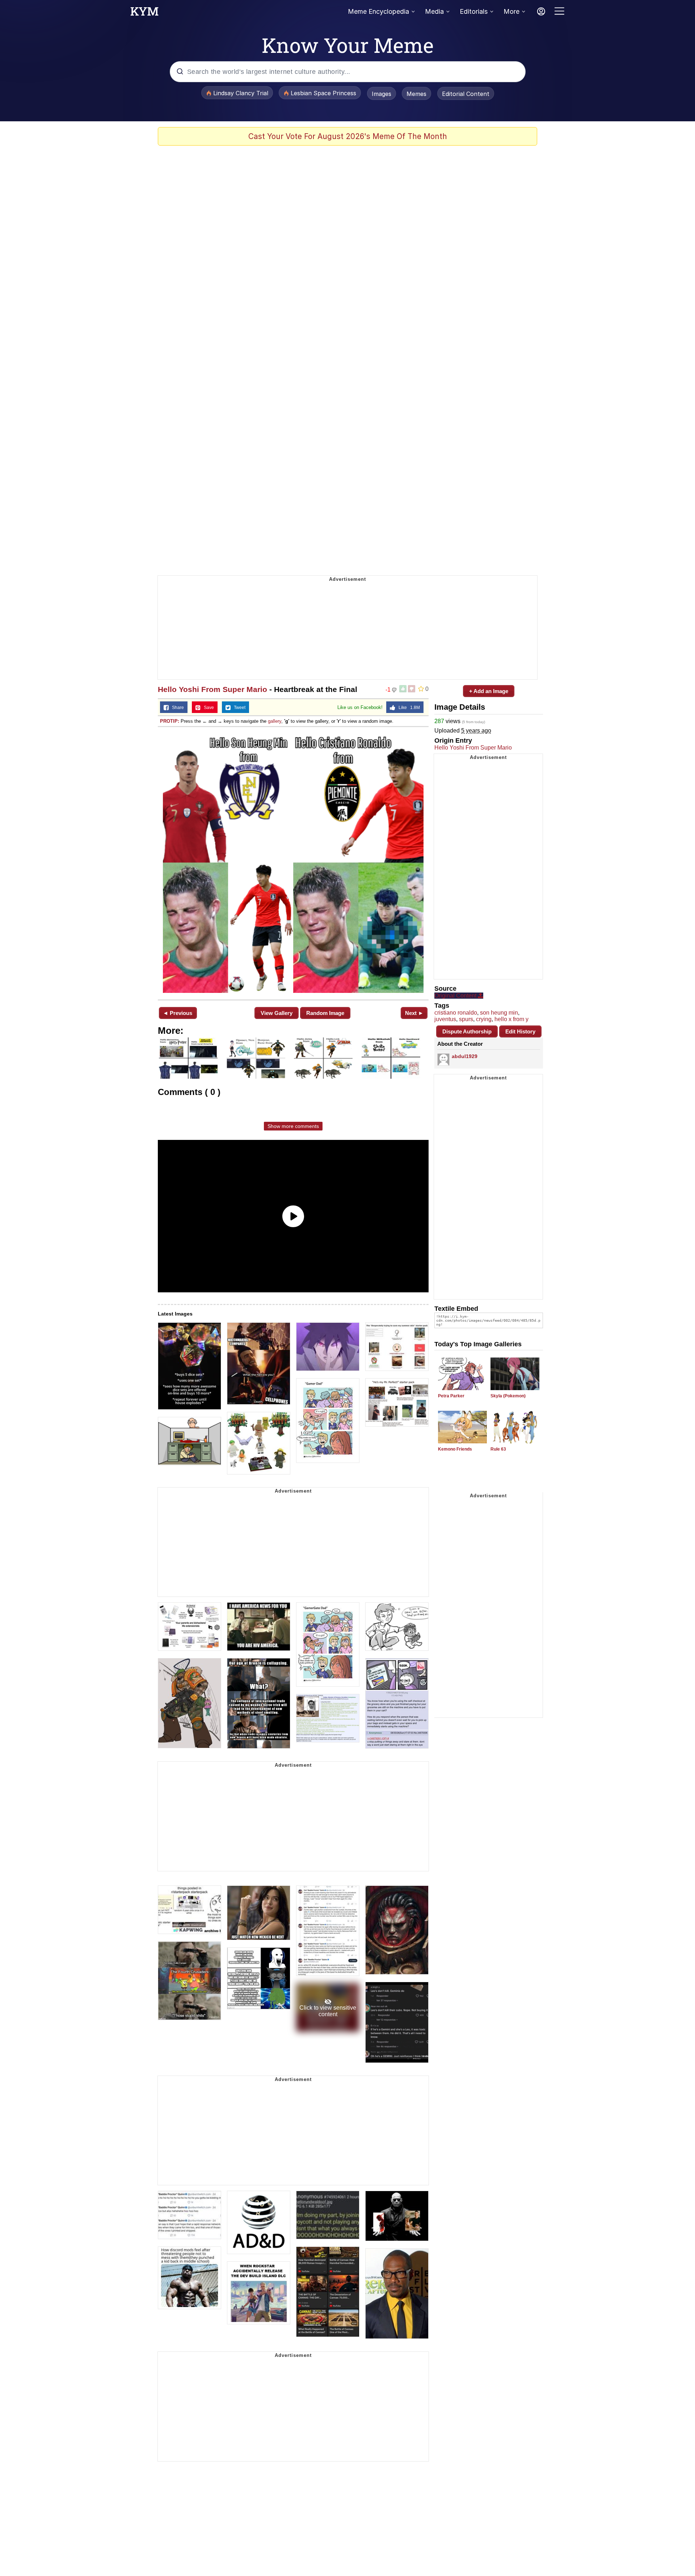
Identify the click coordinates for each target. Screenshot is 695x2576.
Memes (416, 94)
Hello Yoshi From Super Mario (212, 689)
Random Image (325, 1013)
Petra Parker (451, 1396)
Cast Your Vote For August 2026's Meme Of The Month (348, 136)
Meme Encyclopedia (378, 11)
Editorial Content (466, 94)
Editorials (474, 11)
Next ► (414, 1013)
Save (207, 708)
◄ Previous (178, 1013)
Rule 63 (498, 1449)
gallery (275, 721)
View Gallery (277, 1013)
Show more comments (293, 1126)
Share (176, 708)
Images (382, 94)
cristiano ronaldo (456, 1013)
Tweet (238, 708)
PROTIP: (170, 721)
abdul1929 (465, 1056)
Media (434, 11)
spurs (466, 1019)
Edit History (520, 1031)
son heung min (499, 1013)
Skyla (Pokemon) (508, 1396)
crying (484, 1019)
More (511, 11)
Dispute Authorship (467, 1031)
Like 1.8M (408, 708)
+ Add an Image (489, 691)
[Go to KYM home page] (144, 13)
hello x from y (511, 1019)
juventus (445, 1019)
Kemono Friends (455, 1449)
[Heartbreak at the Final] (293, 863)
